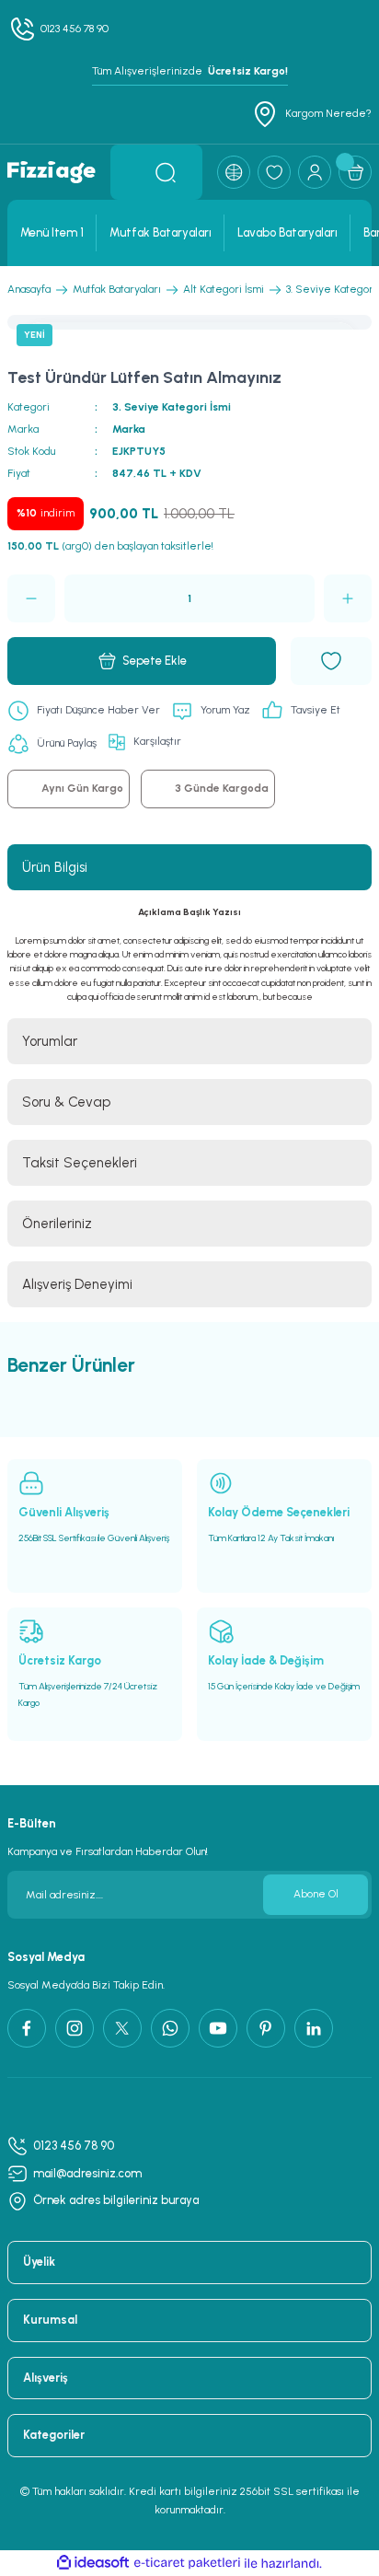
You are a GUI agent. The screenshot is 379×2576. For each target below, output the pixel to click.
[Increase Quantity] (348, 598)
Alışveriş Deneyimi (77, 1284)
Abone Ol (316, 1894)
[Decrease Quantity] (31, 598)
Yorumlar (50, 1041)
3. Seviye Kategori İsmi (172, 407)
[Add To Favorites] (331, 661)
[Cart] (355, 172)
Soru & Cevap (66, 1102)
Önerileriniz (57, 1224)
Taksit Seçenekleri (80, 1163)
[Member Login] (315, 172)
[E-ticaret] (187, 2564)
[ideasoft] (93, 2563)
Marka (129, 429)
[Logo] (52, 172)
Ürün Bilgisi (55, 867)
